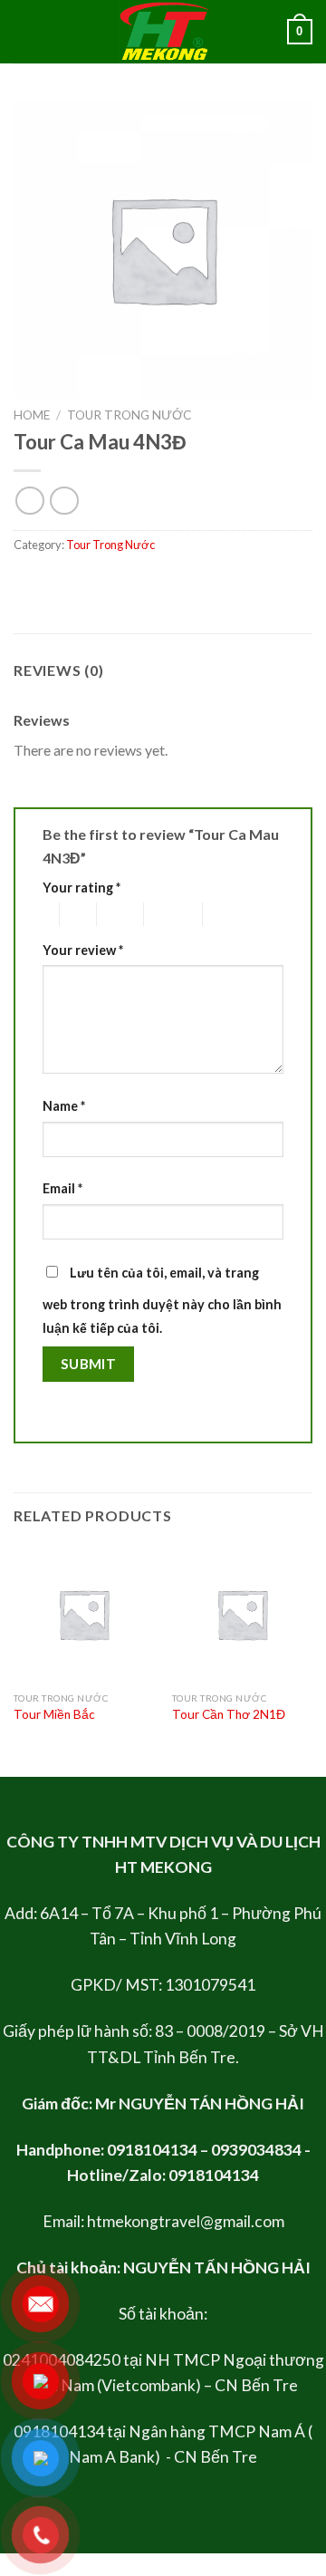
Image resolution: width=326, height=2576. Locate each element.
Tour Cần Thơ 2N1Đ (229, 1714)
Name (64, 1106)
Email (62, 1188)
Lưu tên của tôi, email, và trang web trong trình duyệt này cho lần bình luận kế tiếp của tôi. (162, 1300)
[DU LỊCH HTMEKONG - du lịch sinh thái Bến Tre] (163, 32)
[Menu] (24, 31)
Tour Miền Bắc (54, 1714)
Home (32, 415)
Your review (83, 950)
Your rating (81, 888)
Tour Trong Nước (129, 415)
